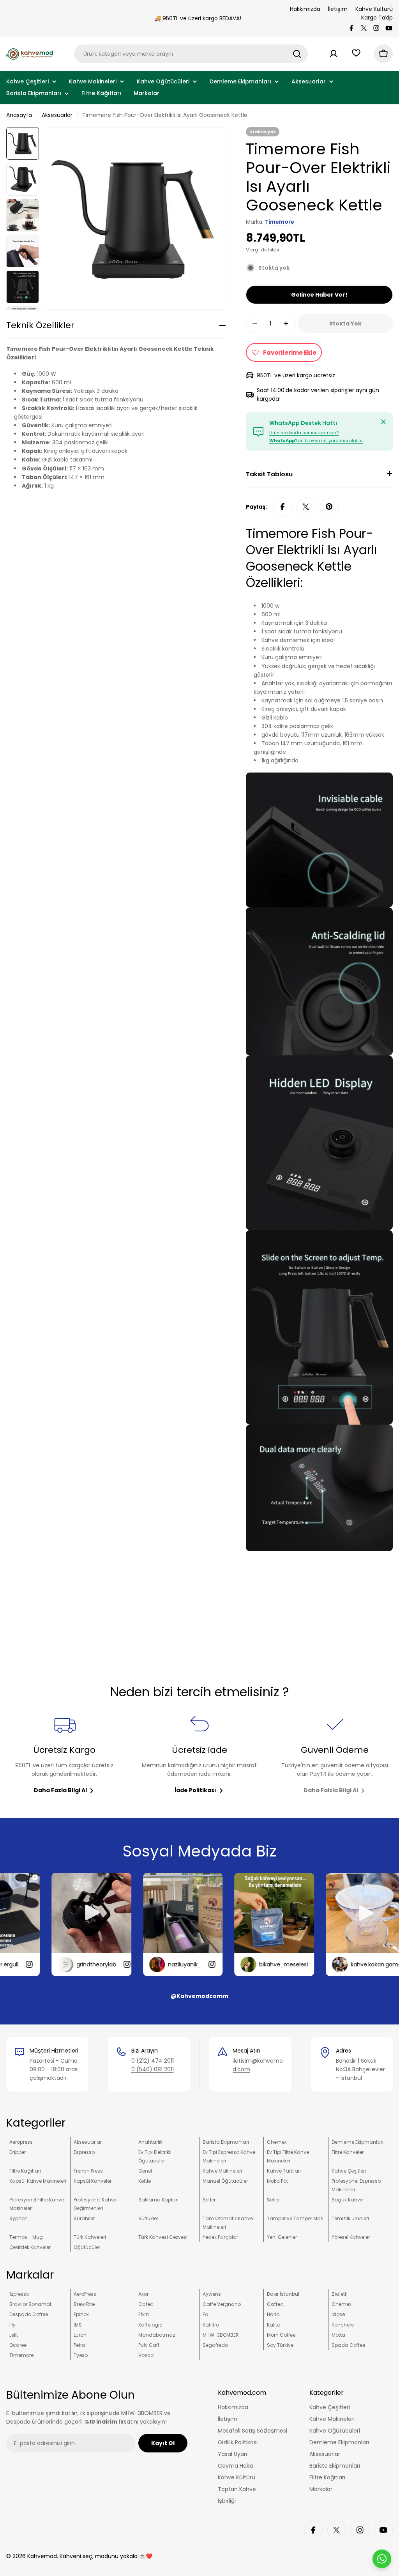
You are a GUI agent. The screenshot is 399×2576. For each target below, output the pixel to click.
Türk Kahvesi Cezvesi (163, 2237)
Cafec (146, 2304)
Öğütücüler (87, 2247)
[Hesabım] (334, 54)
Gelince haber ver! (319, 295)
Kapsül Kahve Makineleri (38, 2181)
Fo (205, 2314)
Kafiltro (211, 2325)
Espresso (84, 2152)
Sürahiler (84, 2218)
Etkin (144, 2314)
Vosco (146, 2355)
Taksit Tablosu (269, 474)
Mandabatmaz (157, 2335)
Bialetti (340, 2294)
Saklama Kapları (158, 2200)
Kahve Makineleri (222, 2171)
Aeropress (21, 2142)
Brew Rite (84, 2304)
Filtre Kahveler (348, 2152)
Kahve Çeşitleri (349, 2171)
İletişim (338, 9)
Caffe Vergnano (222, 2304)
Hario (273, 2314)
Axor (143, 2294)
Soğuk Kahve (347, 2200)
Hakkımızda (305, 9)
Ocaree (18, 2345)
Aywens (212, 2294)
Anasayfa (19, 115)
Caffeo (275, 2304)
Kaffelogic (150, 2325)
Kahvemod (42, 2556)
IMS (78, 2325)
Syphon (19, 2218)
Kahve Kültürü (374, 9)
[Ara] (297, 54)
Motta (338, 2335)
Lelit (14, 2335)
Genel (145, 2171)
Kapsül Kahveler (93, 2181)
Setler (209, 2200)
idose (338, 2314)
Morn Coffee (281, 2335)
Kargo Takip (377, 18)
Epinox (81, 2314)
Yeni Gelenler (282, 2237)
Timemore (280, 222)
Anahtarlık (150, 2142)
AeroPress (85, 2294)
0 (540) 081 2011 (153, 2069)
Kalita (274, 2325)
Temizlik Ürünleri (350, 2218)
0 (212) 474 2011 (153, 2061)
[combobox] (191, 54)
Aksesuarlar (57, 115)
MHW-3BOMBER (221, 2335)
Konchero (343, 2325)
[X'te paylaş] (306, 507)
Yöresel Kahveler (351, 2237)
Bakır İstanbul (283, 2294)
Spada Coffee (348, 2345)
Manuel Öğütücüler (225, 2181)
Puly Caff (149, 2345)
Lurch (80, 2335)
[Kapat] (383, 422)
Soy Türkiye (280, 2345)
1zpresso (19, 2294)
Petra (79, 2345)
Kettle (145, 2181)
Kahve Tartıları (284, 2171)
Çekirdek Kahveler (30, 2247)
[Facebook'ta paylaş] (282, 507)
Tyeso (81, 2355)
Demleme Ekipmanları (358, 2142)
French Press (88, 2171)
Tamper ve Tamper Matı (295, 2218)
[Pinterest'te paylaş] (329, 507)
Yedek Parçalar (220, 2237)
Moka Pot (277, 2181)
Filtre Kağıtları (25, 2171)
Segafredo (215, 2345)
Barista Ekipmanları (226, 2142)
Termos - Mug (26, 2237)
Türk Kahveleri (90, 2237)
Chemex (277, 2142)
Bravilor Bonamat (30, 2304)
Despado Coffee (29, 2314)
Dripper (18, 2152)
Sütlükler (148, 2218)
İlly (12, 2325)
